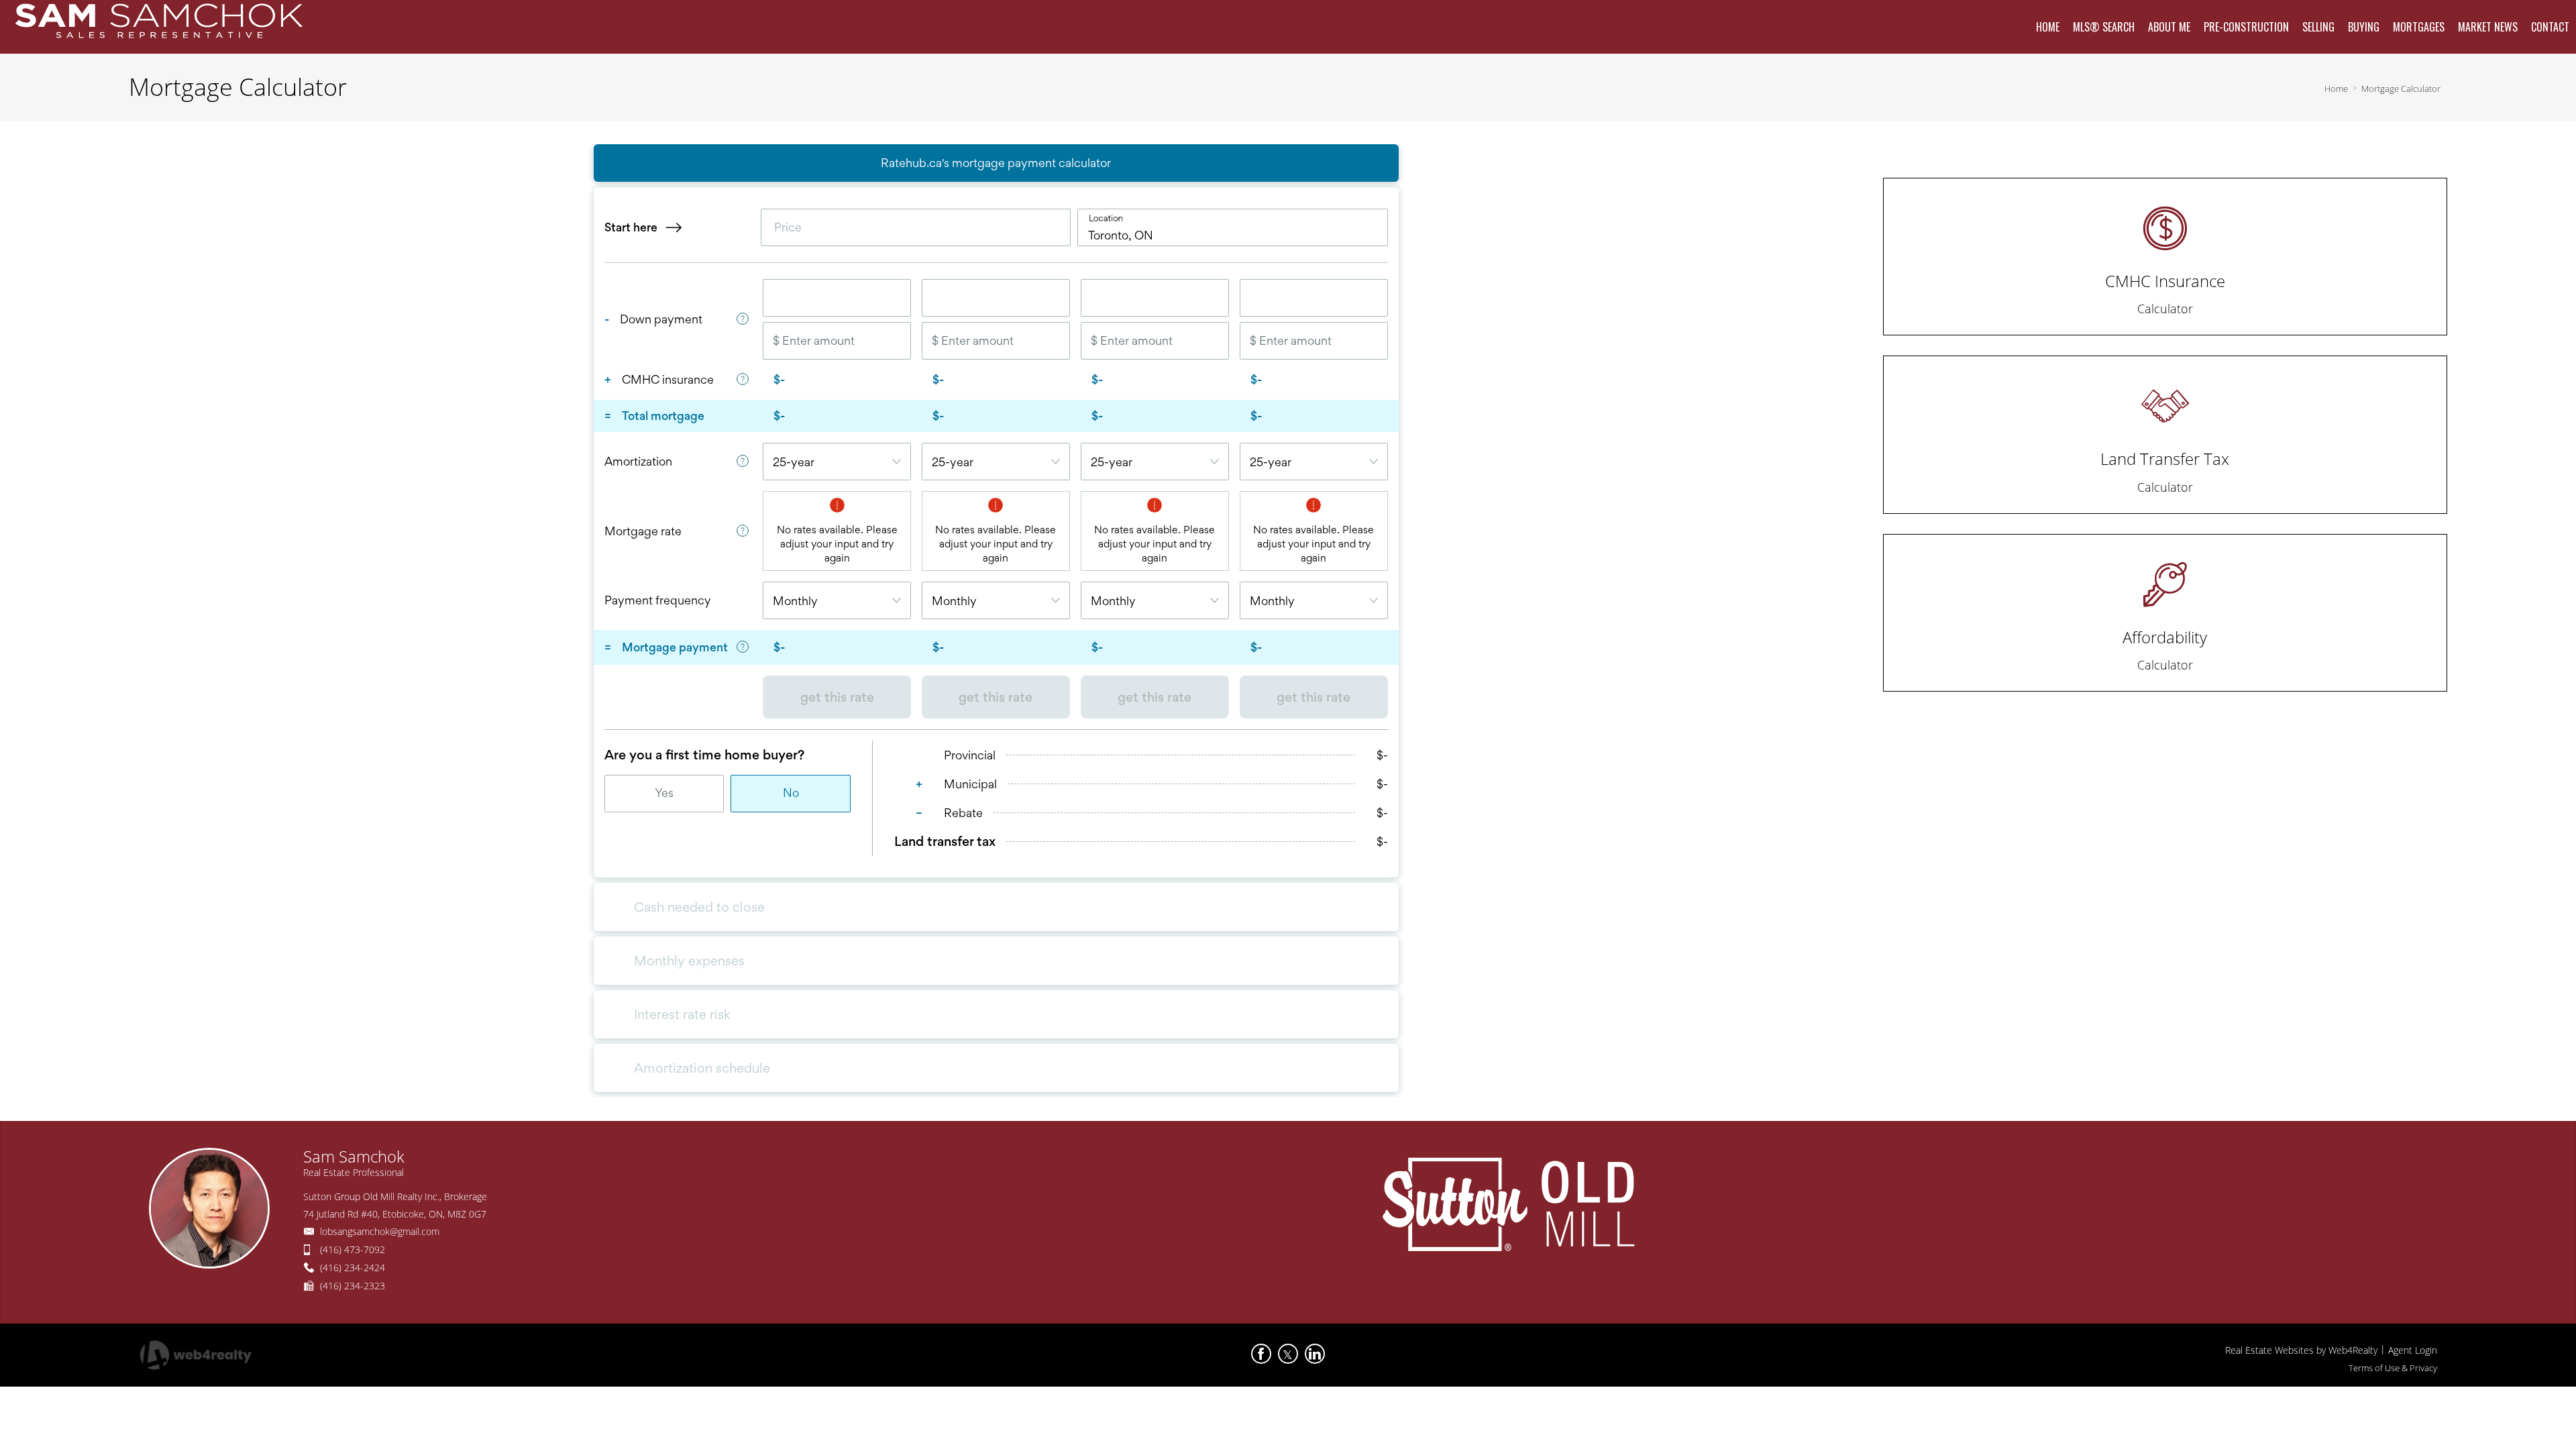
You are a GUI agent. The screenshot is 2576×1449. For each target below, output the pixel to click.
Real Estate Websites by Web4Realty (2301, 1350)
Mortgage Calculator (2401, 89)
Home (2336, 89)
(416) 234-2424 (353, 1268)
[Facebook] (1261, 1354)
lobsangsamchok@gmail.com (380, 1231)
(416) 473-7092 (353, 1249)
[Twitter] (1288, 1354)
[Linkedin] (1315, 1354)
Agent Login (2413, 1350)
